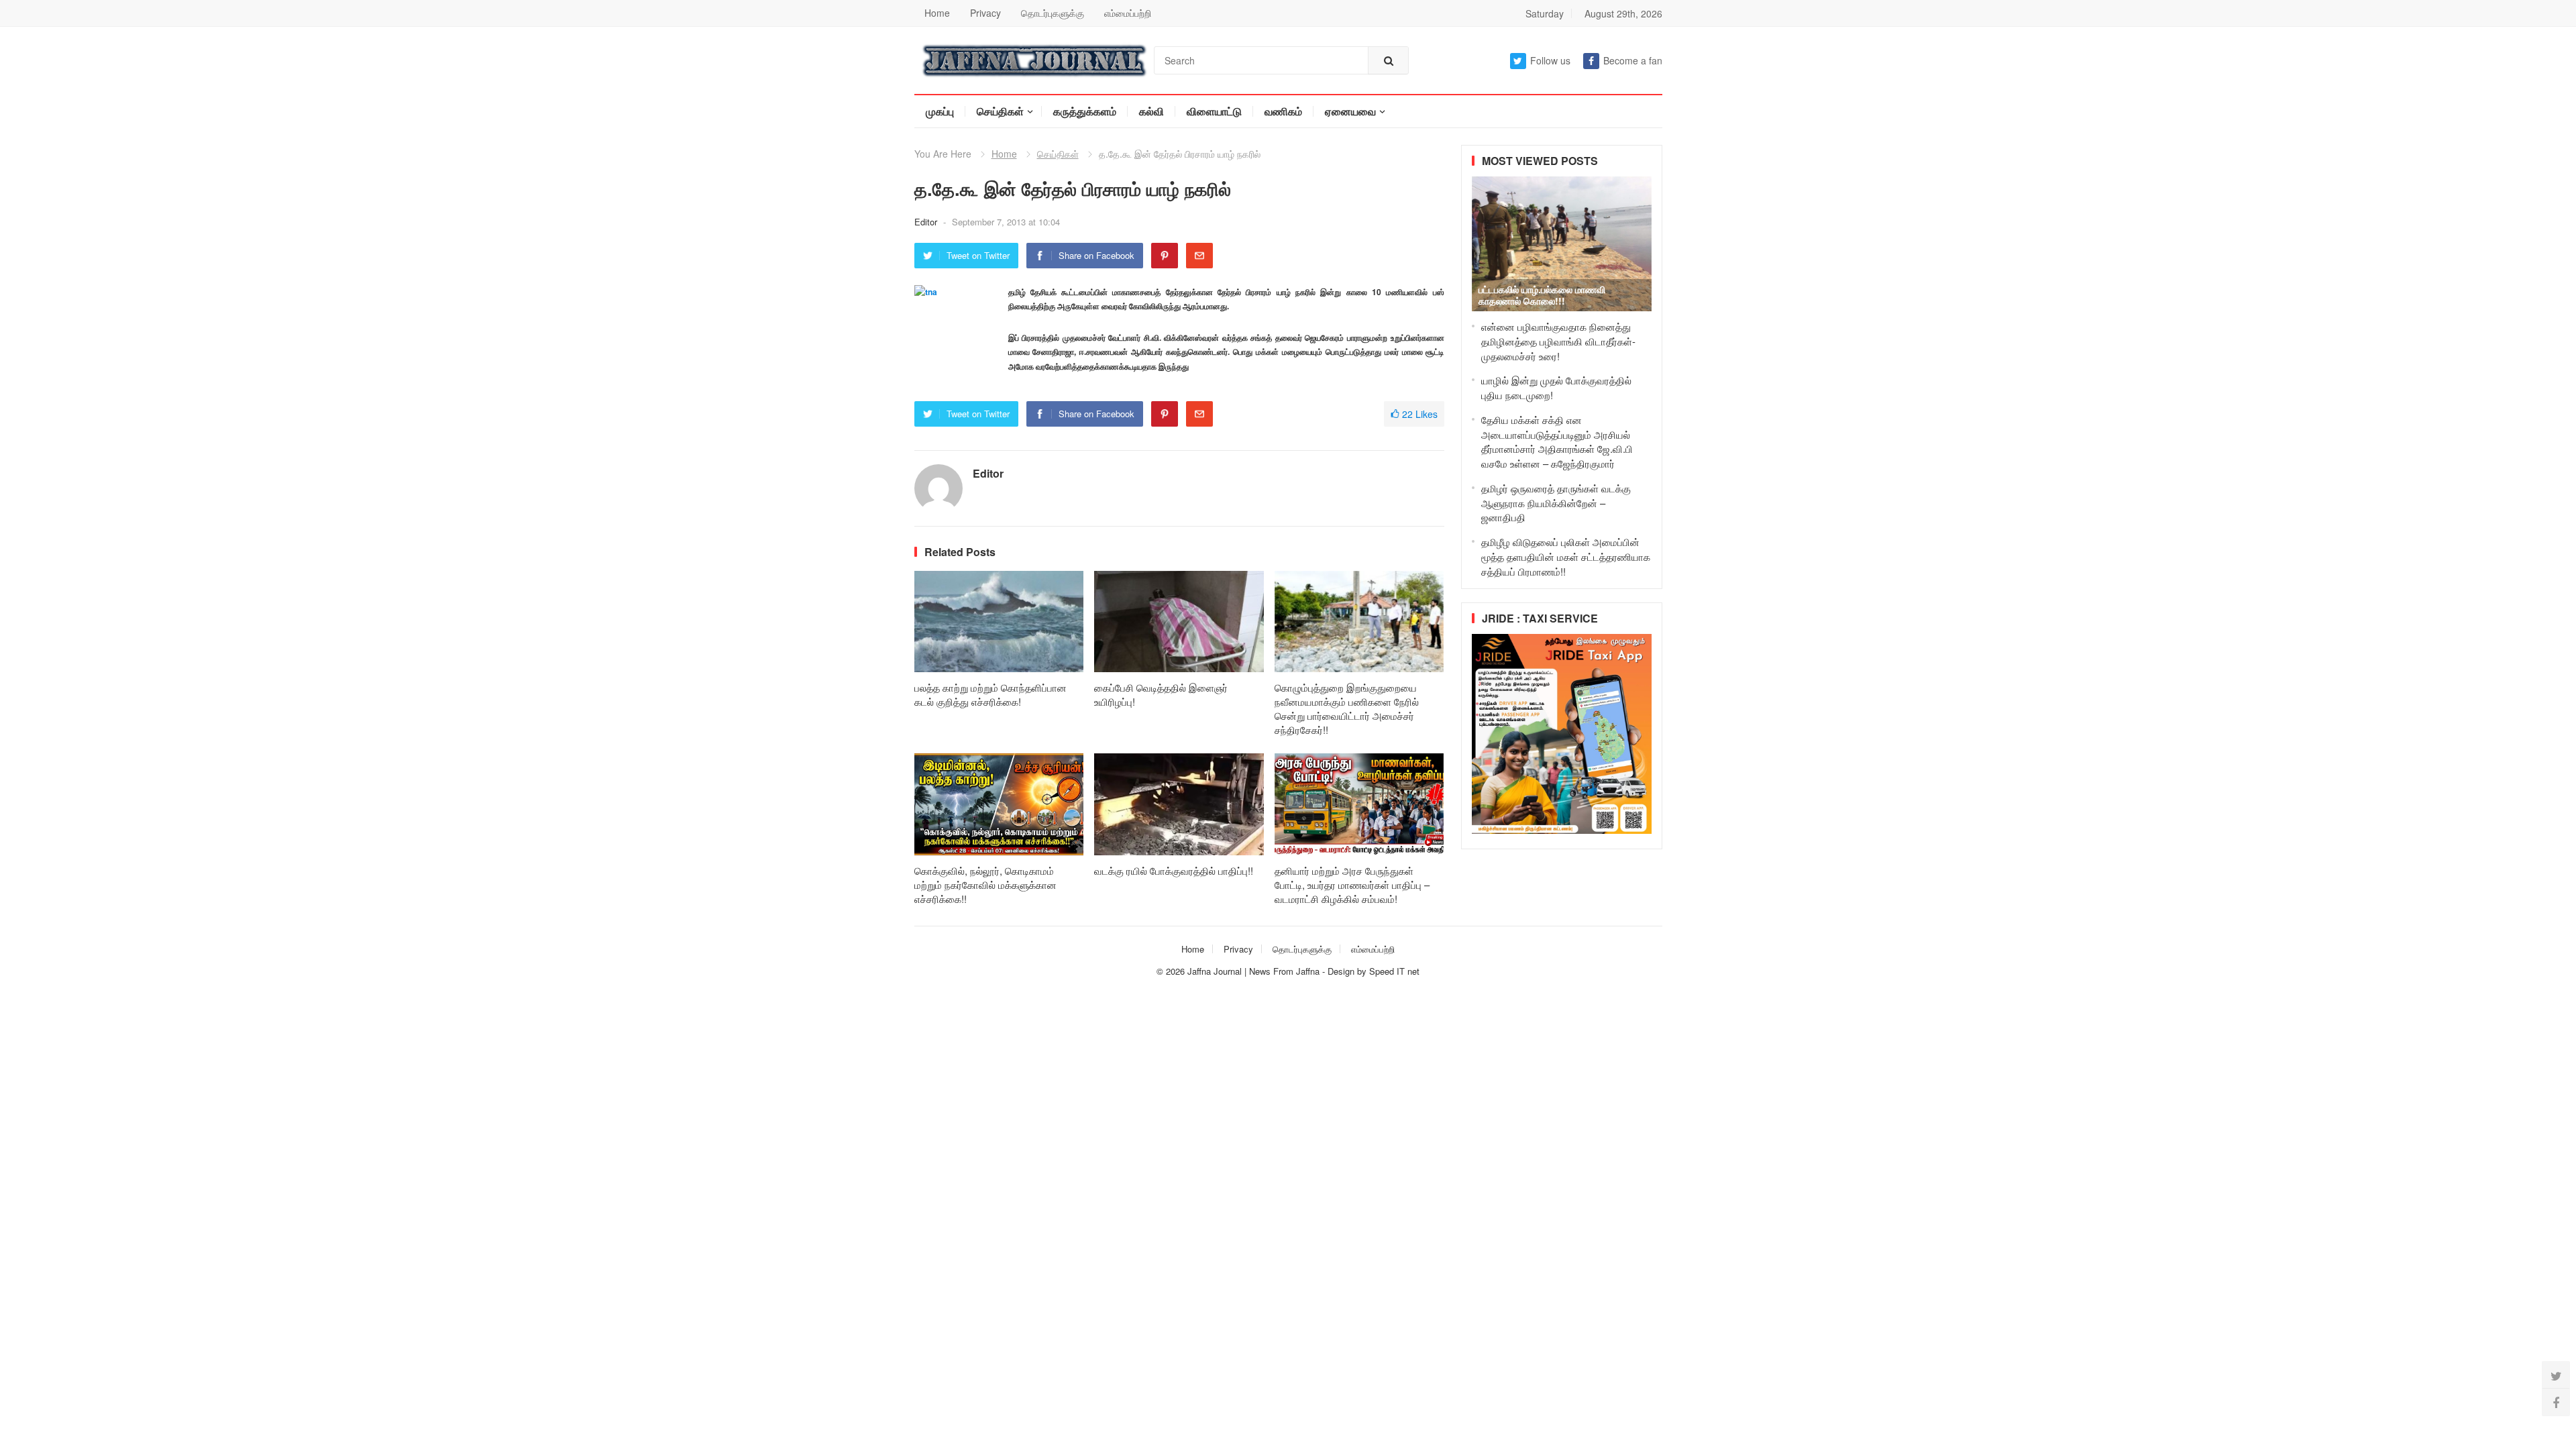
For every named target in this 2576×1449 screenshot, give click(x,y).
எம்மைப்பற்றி (1128, 13)
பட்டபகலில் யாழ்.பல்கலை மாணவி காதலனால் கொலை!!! (1542, 295)
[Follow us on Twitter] (2556, 1375)
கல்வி (1151, 111)
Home (937, 13)
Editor (927, 222)
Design (1342, 971)
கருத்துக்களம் (1085, 111)
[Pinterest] (1165, 256)
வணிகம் (1283, 111)
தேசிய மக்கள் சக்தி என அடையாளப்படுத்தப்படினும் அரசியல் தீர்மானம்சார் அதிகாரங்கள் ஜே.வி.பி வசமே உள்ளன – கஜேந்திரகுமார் (1557, 441)
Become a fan (1633, 60)
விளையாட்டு (1214, 111)
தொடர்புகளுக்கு (1053, 13)
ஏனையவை (1350, 111)
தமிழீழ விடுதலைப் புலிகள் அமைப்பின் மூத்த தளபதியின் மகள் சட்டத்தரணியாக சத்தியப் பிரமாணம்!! (1566, 556)
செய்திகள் (1000, 111)
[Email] (1199, 256)
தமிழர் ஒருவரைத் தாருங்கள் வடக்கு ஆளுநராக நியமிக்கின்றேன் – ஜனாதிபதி (1556, 503)
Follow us (1550, 60)
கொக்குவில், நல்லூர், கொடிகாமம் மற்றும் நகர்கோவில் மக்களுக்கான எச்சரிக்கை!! (985, 884)
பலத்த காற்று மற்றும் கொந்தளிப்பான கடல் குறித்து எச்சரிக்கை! (990, 694)
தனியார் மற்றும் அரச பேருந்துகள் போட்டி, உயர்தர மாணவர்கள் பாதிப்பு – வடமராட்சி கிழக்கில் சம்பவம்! (1352, 884)
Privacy (985, 13)
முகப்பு (940, 111)
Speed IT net (1394, 971)
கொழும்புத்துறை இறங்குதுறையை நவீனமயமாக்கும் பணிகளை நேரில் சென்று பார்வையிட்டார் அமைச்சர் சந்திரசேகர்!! (1347, 708)
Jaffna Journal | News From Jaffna (1253, 971)
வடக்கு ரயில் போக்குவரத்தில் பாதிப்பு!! (1174, 870)
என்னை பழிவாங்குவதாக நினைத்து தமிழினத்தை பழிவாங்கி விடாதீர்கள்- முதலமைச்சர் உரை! (1558, 341)
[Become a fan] (2556, 1402)
